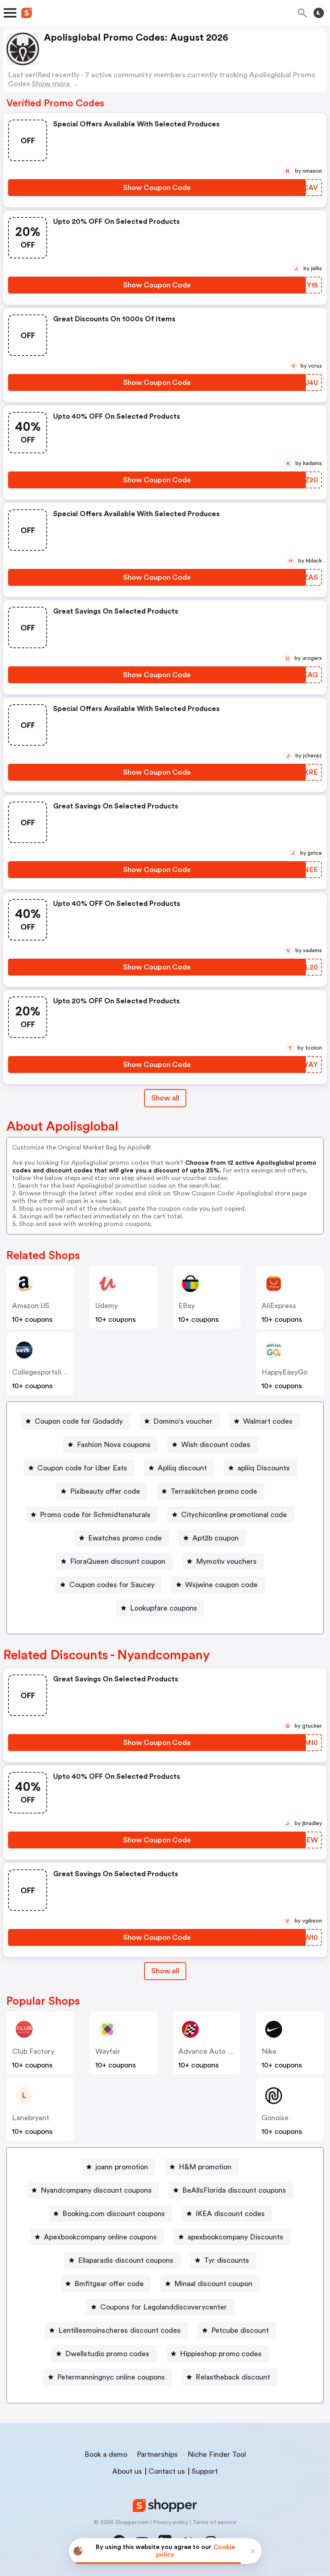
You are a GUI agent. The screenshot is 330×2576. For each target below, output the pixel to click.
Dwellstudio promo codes (107, 2354)
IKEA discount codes (230, 2214)
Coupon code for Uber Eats (82, 1468)
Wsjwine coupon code (221, 1585)
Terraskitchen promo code (214, 1491)
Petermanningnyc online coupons (111, 2377)
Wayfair (108, 2051)
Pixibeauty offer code (105, 1491)
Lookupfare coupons (164, 1608)
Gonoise (275, 2118)
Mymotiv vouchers (226, 1561)
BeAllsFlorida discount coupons (234, 2190)
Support (205, 2471)
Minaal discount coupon (213, 2284)
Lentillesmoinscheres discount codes (120, 2330)
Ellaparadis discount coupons (126, 2260)
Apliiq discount (182, 1468)
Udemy (107, 1306)
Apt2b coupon (216, 1538)
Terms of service (214, 2522)
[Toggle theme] (319, 13)
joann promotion (122, 2167)
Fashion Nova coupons (114, 1445)
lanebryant (31, 2118)
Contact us (167, 2471)
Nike (269, 2051)
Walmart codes (268, 1421)
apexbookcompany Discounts (235, 2237)
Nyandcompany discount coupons (96, 2190)
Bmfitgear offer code (109, 2284)
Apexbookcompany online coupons (100, 2237)
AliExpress (279, 1306)
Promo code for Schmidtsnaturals (95, 1515)
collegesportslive (40, 1372)
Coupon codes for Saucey (112, 1585)
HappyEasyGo (285, 1372)
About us (127, 2471)
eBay (187, 1306)
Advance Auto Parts (211, 2051)
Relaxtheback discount (233, 2377)
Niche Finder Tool (217, 2454)
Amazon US (31, 1306)
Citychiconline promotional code (234, 1515)
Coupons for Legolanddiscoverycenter (164, 2307)
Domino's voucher (183, 1421)
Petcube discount (240, 2330)
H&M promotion (205, 2167)
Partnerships (157, 2454)
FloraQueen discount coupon (118, 1561)
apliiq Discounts (264, 1468)
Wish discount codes (216, 1445)
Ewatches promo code (125, 1538)
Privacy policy (171, 2522)
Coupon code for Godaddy (79, 1421)
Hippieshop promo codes (221, 2354)
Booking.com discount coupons (114, 2214)
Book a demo (106, 2454)
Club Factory (33, 2051)
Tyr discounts (227, 2260)
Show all (165, 1098)
